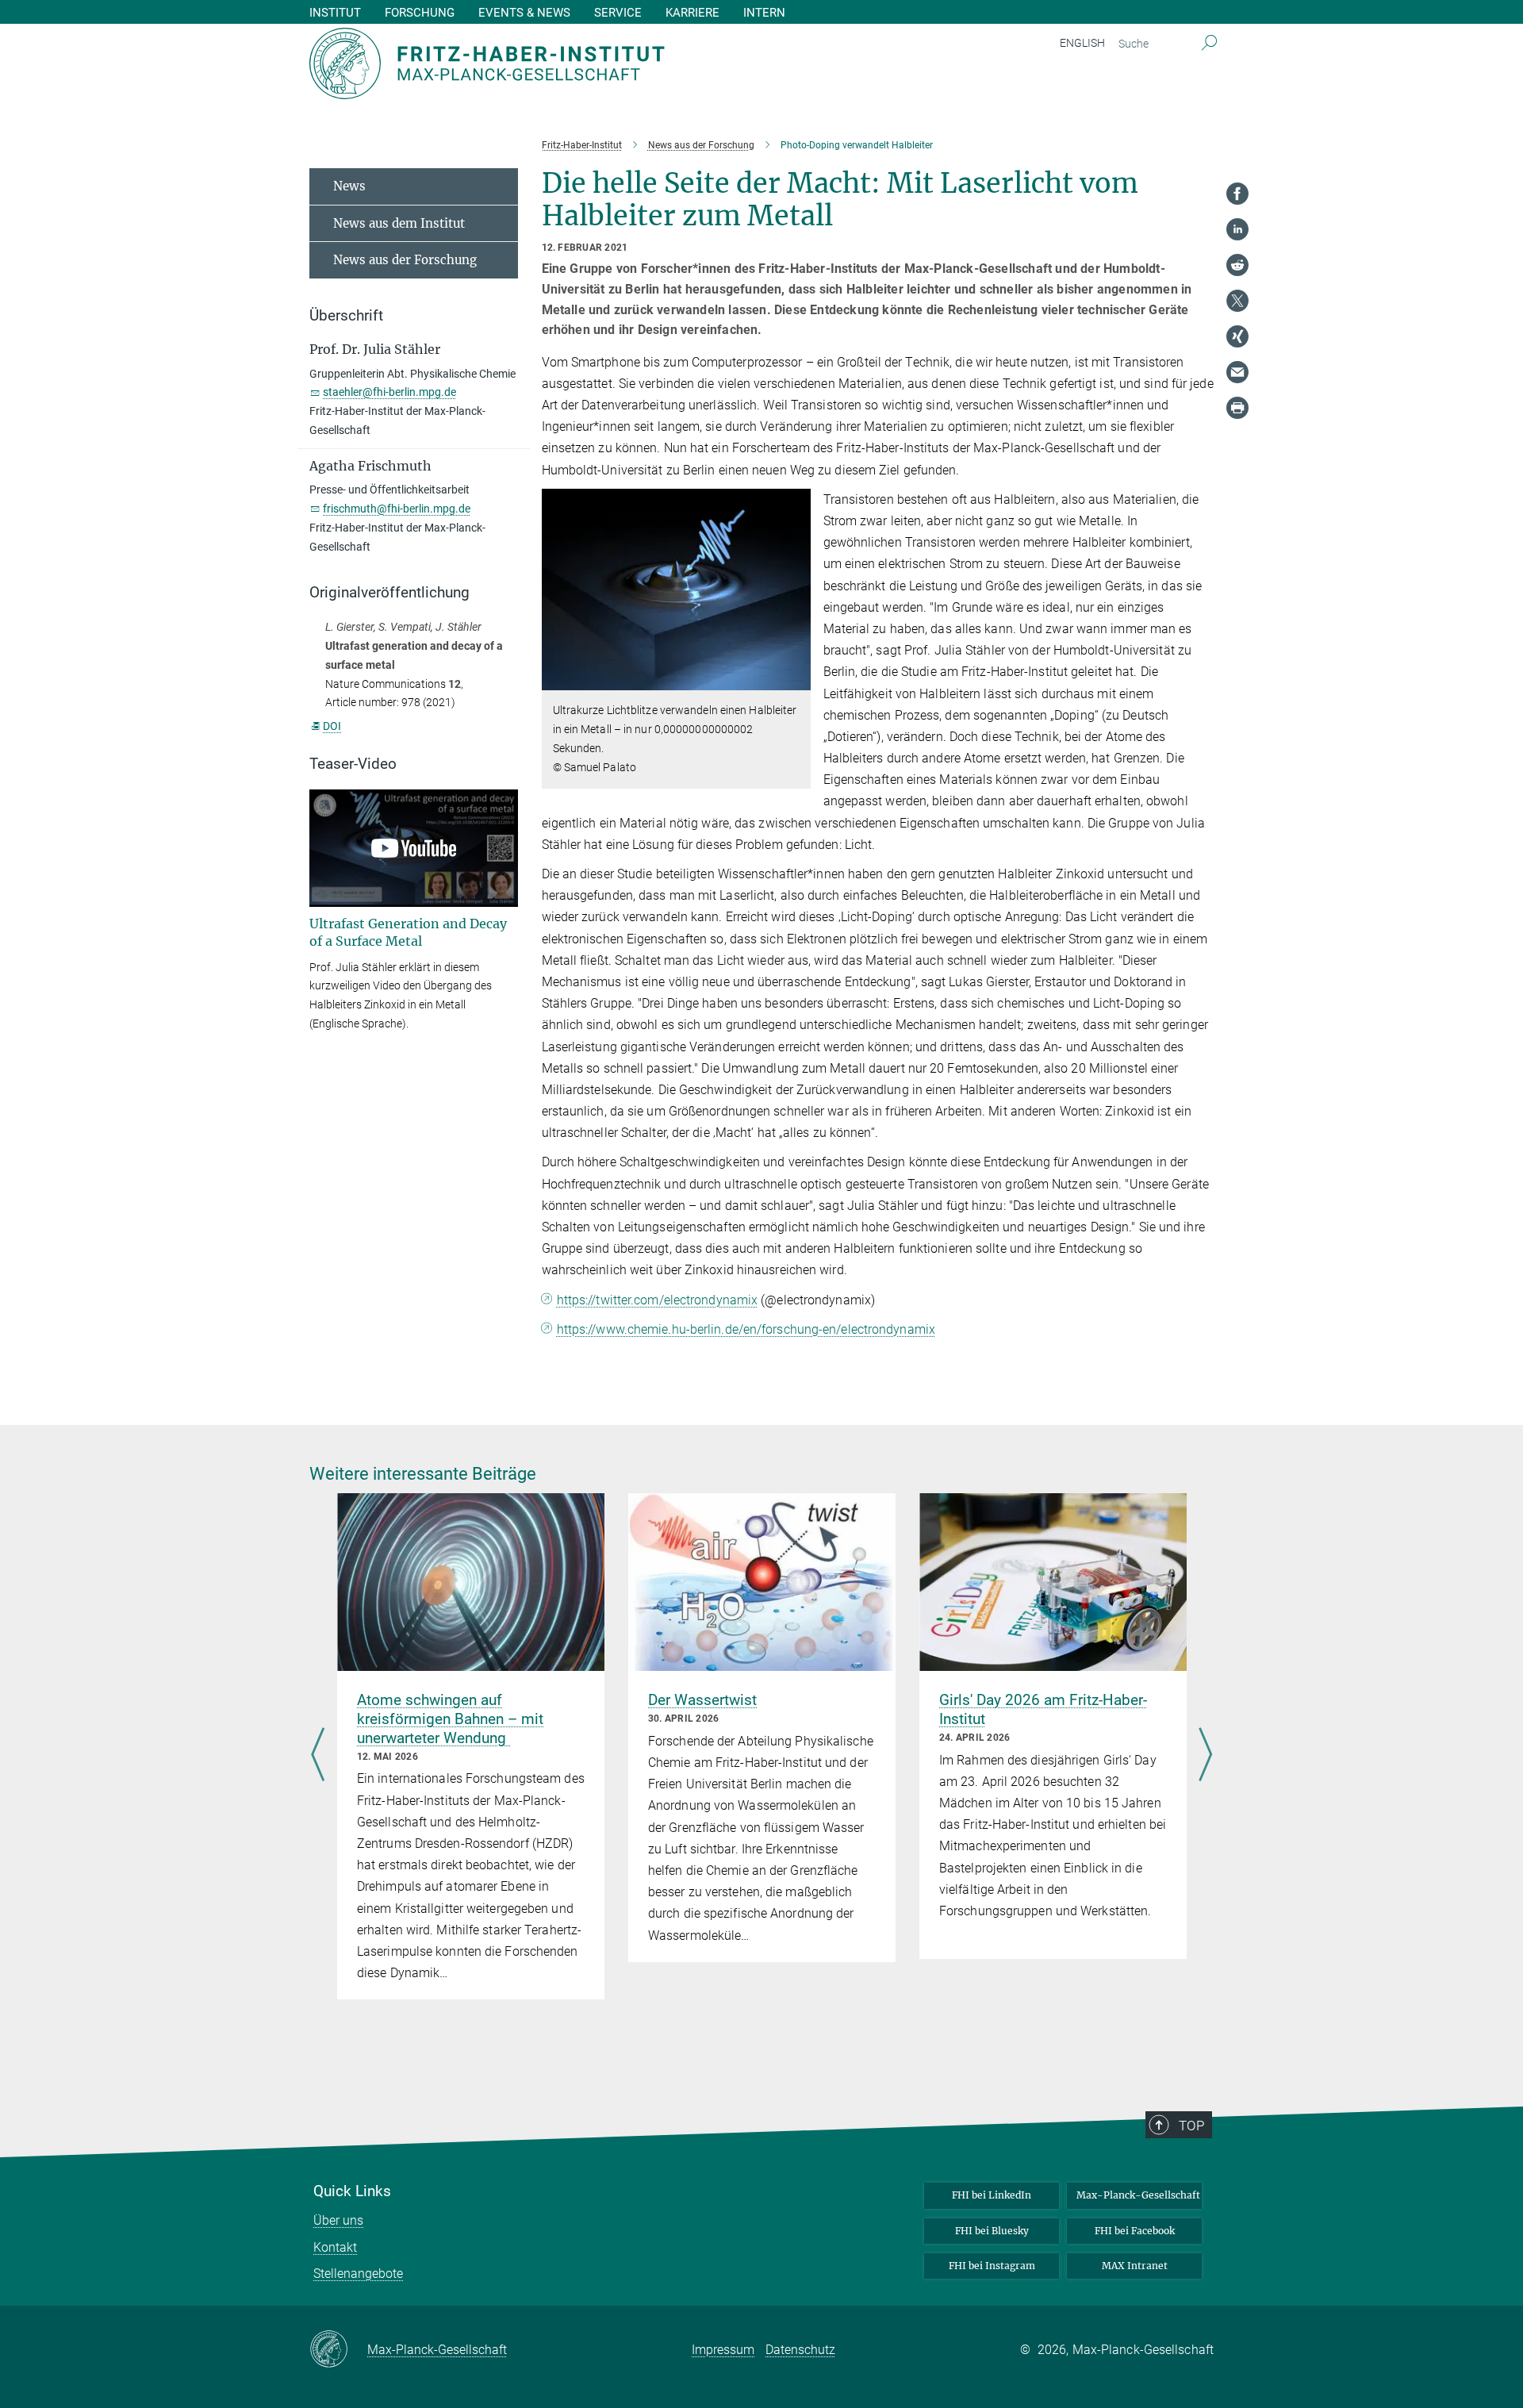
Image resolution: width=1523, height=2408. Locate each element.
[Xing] (1237, 336)
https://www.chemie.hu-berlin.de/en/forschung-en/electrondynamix (746, 1329)
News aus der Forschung (405, 260)
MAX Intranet (1135, 2266)
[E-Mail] (1237, 372)
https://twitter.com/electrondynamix (658, 1300)
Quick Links (352, 2191)
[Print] (1237, 408)
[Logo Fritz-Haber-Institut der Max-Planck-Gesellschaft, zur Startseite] (607, 63)
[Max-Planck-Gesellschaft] (338, 2350)
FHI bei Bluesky (992, 2231)
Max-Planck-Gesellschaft (1138, 2195)
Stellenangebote (358, 2274)
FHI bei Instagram (992, 2266)
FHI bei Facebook (1135, 2231)
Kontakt (335, 2247)
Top (1191, 2126)
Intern (764, 13)
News (349, 186)
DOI (332, 726)
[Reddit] (1237, 265)
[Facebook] (1237, 194)
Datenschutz (800, 2350)
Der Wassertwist (702, 1700)
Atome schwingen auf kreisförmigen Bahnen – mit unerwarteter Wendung (450, 1719)
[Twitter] (1237, 301)
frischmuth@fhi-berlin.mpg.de (397, 509)
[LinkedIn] (1237, 229)
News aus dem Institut (399, 223)
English (1082, 43)
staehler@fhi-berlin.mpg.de (389, 392)
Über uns (338, 2220)
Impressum (723, 2350)
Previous (318, 1756)
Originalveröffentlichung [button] (389, 593)
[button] (797, 679)
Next (1205, 1756)
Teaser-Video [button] (353, 764)
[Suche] (1209, 44)
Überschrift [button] (346, 316)
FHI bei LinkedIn (992, 2195)
